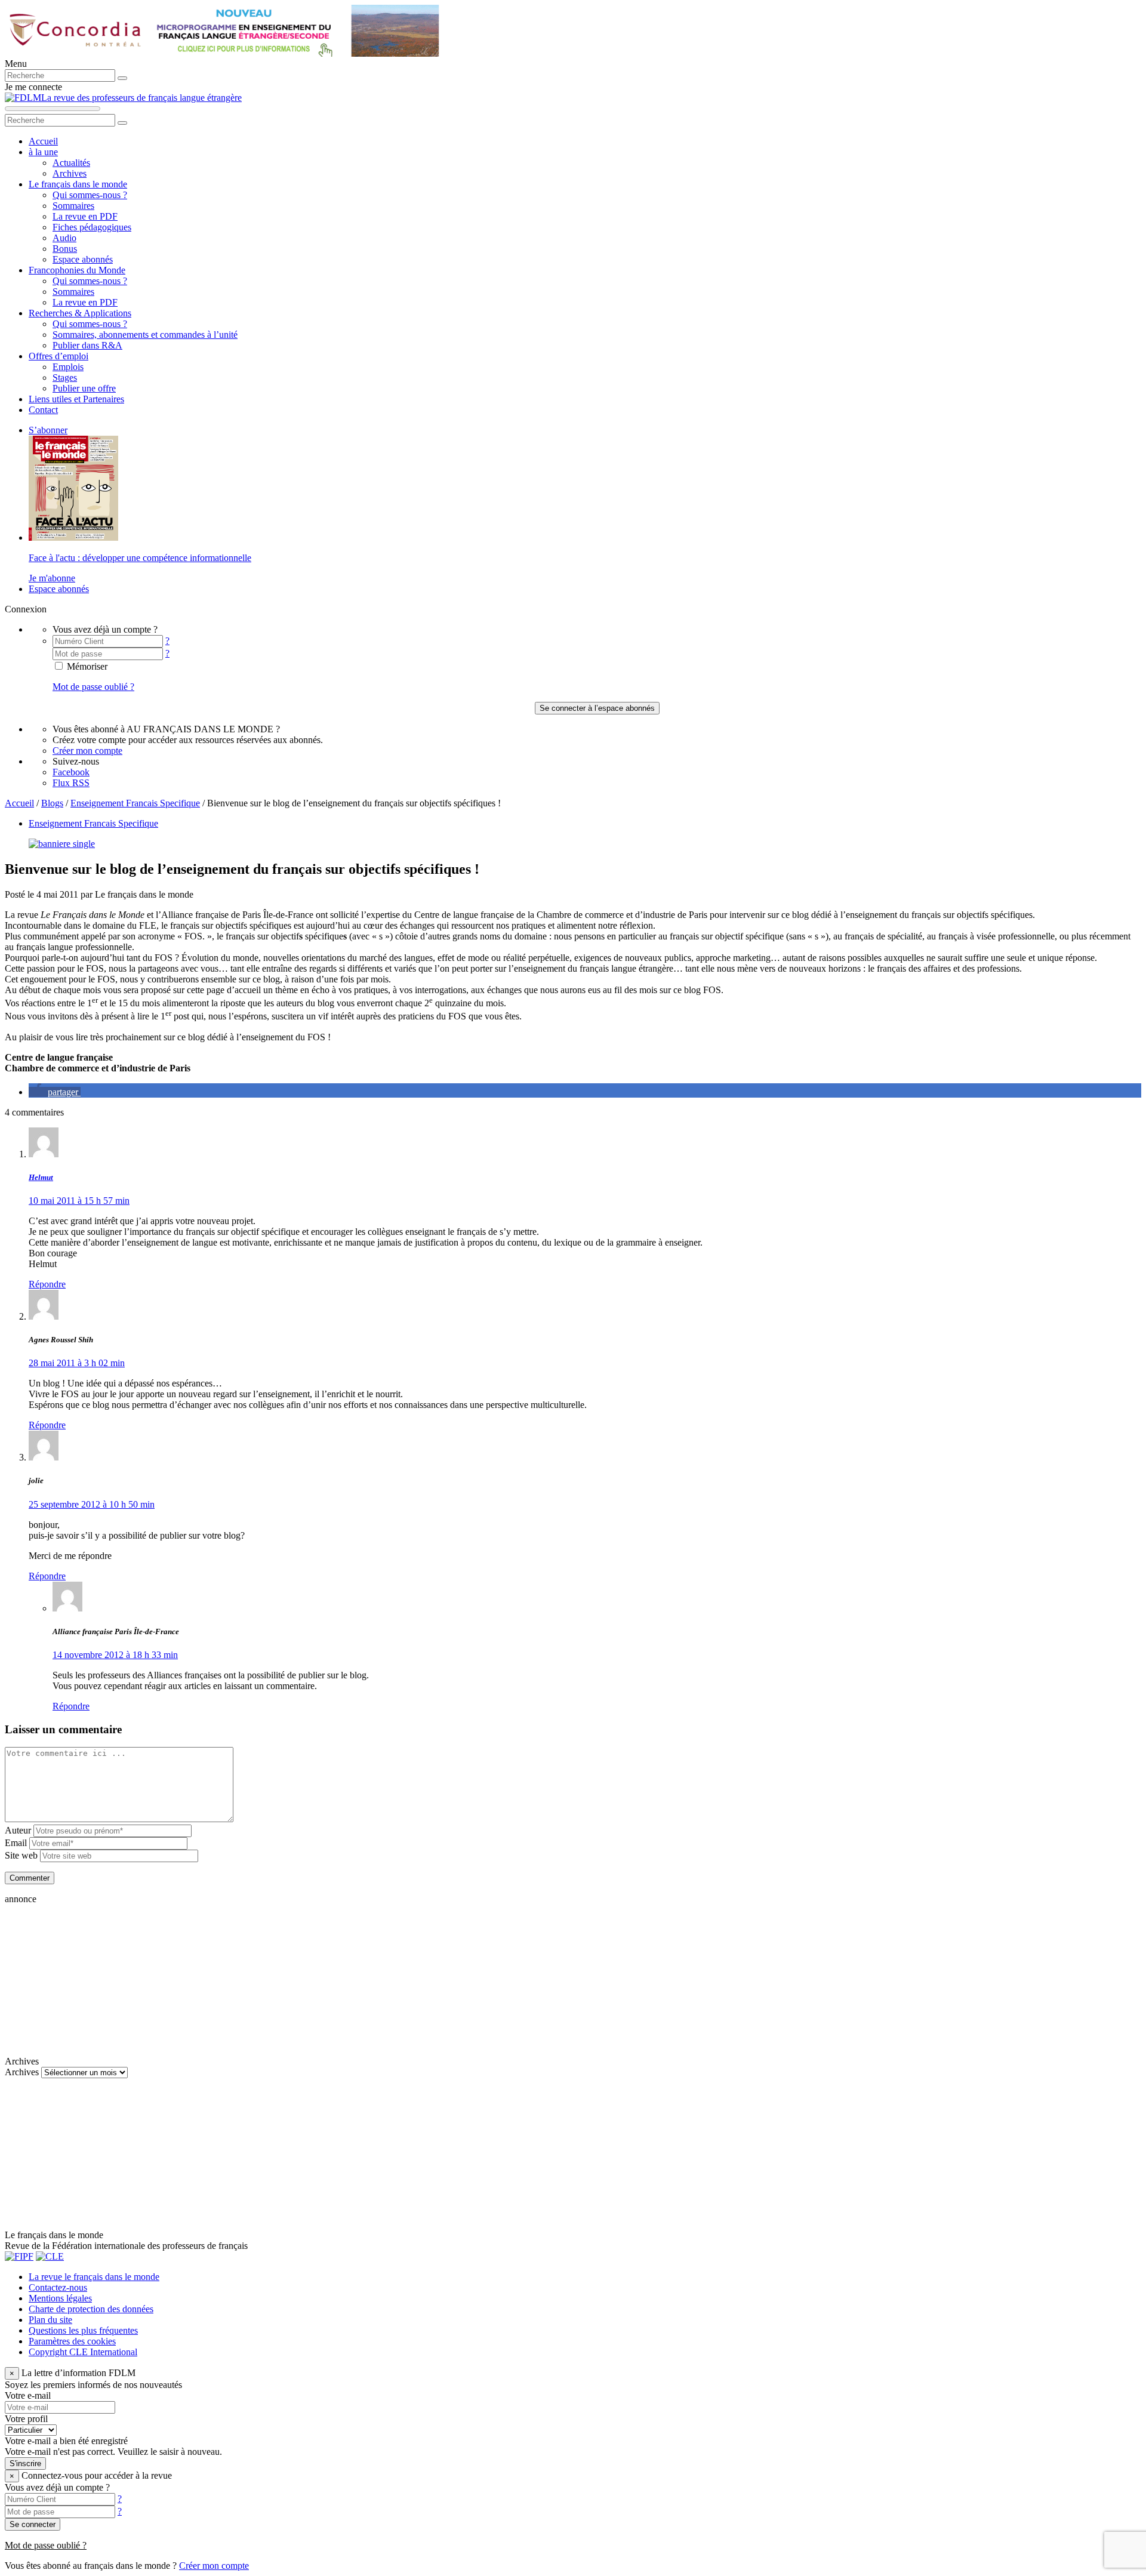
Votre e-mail (28, 2395)
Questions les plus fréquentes (83, 2330)
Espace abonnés (83, 259)
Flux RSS (71, 783)
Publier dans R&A (87, 345)
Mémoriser (86, 666)
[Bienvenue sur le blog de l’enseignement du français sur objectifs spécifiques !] (62, 844)
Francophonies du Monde (77, 270)
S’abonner (48, 430)
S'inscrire (25, 2463)
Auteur (18, 1830)
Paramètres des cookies (72, 2341)
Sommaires (73, 206)
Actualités (71, 163)
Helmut (41, 1177)
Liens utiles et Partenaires (76, 399)
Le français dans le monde (78, 184)
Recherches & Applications (80, 313)
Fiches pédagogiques (92, 227)
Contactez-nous (58, 2287)
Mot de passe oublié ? (93, 687)
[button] (55, 1092)
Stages (65, 378)
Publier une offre (84, 388)
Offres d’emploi (58, 356)
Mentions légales (60, 2298)
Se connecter (33, 2524)
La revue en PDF (85, 216)
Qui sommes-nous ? (90, 195)
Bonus (65, 249)
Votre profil (26, 2419)
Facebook (71, 772)
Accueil (43, 141)
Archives (70, 173)
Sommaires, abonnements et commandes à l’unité (145, 335)
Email (16, 1843)
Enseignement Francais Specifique (135, 803)
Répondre (47, 1284)
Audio (64, 238)
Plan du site (50, 2320)
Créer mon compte (87, 751)
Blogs (52, 803)
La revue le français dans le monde (94, 2277)
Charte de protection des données (91, 2309)
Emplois (68, 367)
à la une (43, 152)
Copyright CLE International (83, 2352)
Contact (43, 410)
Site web (21, 1855)
